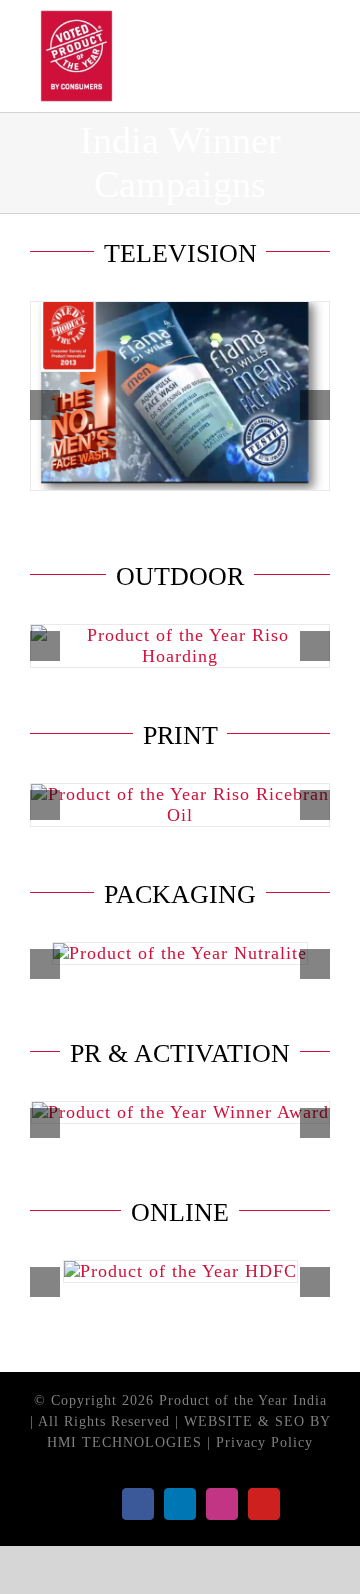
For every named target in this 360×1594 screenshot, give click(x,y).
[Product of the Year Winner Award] (180, 1112)
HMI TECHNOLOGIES (124, 1442)
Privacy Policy (264, 1442)
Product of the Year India (243, 1400)
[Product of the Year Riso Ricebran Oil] (180, 794)
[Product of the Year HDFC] (180, 1271)
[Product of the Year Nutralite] (180, 953)
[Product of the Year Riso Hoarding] (180, 635)
